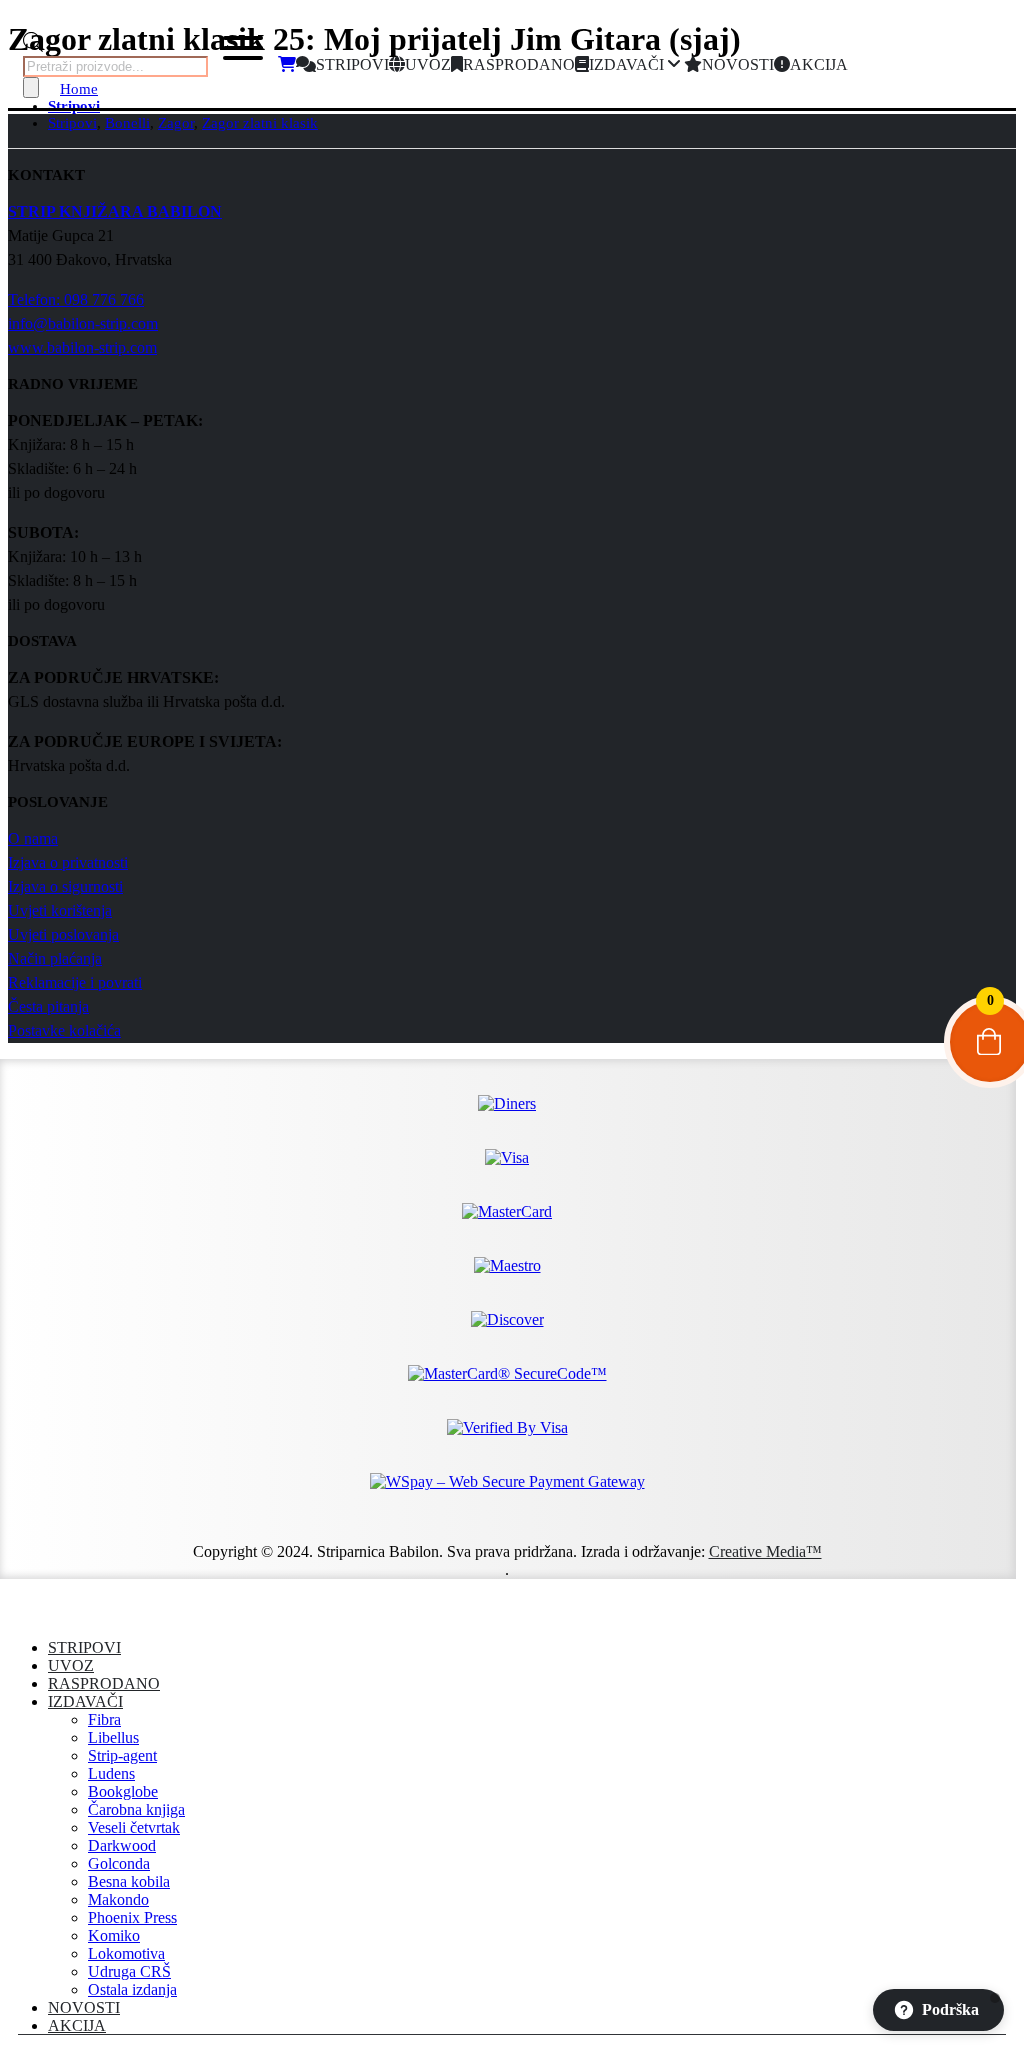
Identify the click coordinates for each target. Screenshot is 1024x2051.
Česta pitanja (48, 1006)
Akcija (77, 2025)
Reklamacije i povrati (75, 982)
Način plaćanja (55, 958)
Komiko (114, 1935)
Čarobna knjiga (136, 1809)
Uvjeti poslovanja (63, 934)
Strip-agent (122, 1755)
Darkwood (122, 1845)
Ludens (111, 1773)
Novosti (84, 2007)
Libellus (113, 1737)
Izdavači (85, 1701)
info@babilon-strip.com (83, 323)
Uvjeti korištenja (60, 910)
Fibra (104, 1719)
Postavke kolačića (64, 1030)
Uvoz (71, 1665)
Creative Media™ (765, 1551)
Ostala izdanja (132, 1989)
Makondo (118, 1899)
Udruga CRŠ (129, 1971)
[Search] (31, 87)
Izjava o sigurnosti (65, 886)
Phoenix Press (132, 1917)
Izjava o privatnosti (68, 862)
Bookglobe (123, 1791)
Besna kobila (129, 1881)
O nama (33, 838)
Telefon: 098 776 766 (76, 299)
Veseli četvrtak (134, 1827)
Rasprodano (104, 1683)
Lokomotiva (126, 1953)
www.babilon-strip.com (82, 347)
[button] (20, 1613)
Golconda (119, 1863)
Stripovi (84, 1647)
